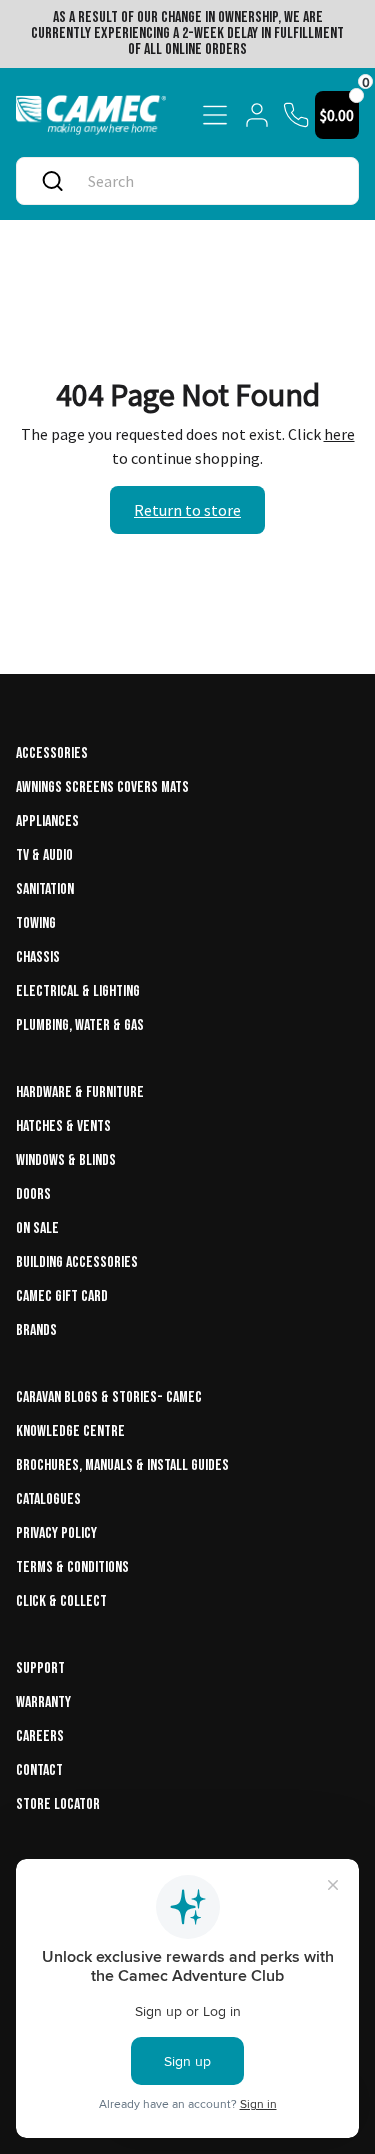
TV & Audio (44, 855)
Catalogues (48, 1499)
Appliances (47, 821)
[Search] (52, 181)
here (339, 434)
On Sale (37, 1228)
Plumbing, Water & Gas (80, 1025)
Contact (39, 1770)
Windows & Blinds (66, 1160)
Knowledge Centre (70, 1431)
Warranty (43, 1702)
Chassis (38, 957)
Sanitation (45, 889)
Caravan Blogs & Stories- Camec (109, 1397)
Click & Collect (61, 1601)
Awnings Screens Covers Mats (102, 787)
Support (40, 1668)
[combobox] (208, 181)
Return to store (187, 510)
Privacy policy (56, 1533)
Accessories (52, 753)
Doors (33, 1194)
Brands (36, 1330)
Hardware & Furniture (80, 1092)
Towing (36, 923)
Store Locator (58, 1804)
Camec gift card (62, 1296)
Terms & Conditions (72, 1567)
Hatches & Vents (63, 1126)
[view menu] (215, 115)
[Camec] (91, 114)
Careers (40, 1736)
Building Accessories (77, 1262)
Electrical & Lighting (78, 991)
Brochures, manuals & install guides (122, 1465)
